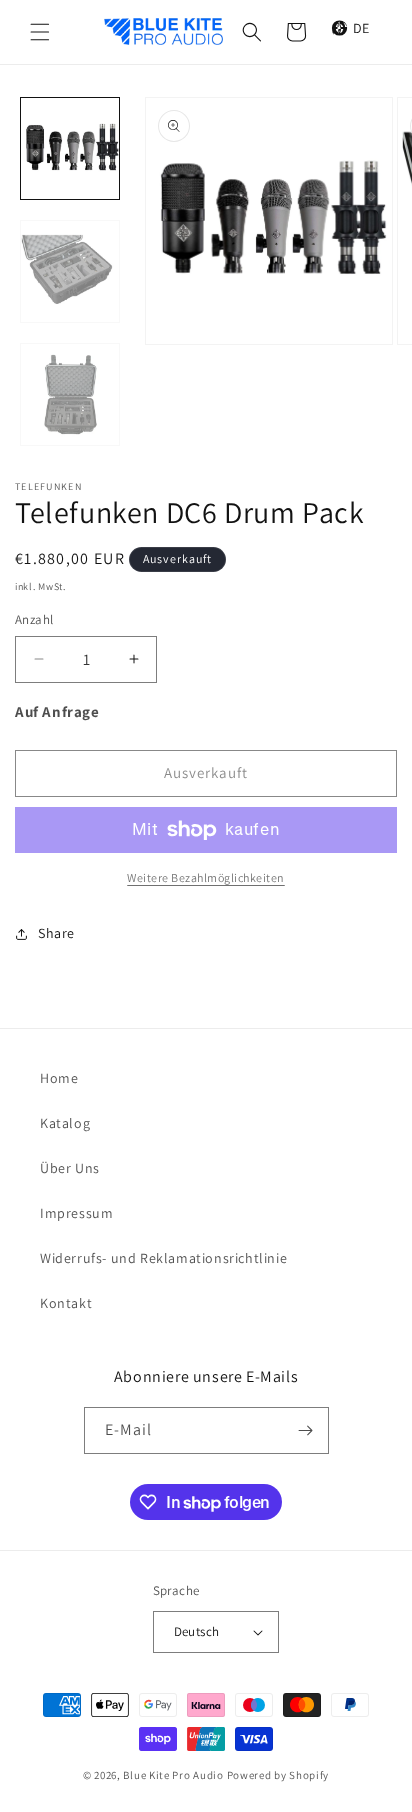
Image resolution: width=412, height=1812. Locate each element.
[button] (40, 32)
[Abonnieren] (306, 1430)
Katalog (65, 1123)
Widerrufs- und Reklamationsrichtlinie (163, 1258)
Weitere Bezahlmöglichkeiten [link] (206, 877)
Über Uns (70, 1168)
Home (59, 1078)
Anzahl (34, 619)
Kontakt (66, 1303)
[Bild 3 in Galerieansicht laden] (70, 394)
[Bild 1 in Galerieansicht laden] (70, 148)
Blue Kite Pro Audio (173, 1775)
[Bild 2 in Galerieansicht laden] (70, 271)
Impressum (76, 1213)
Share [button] (56, 933)
